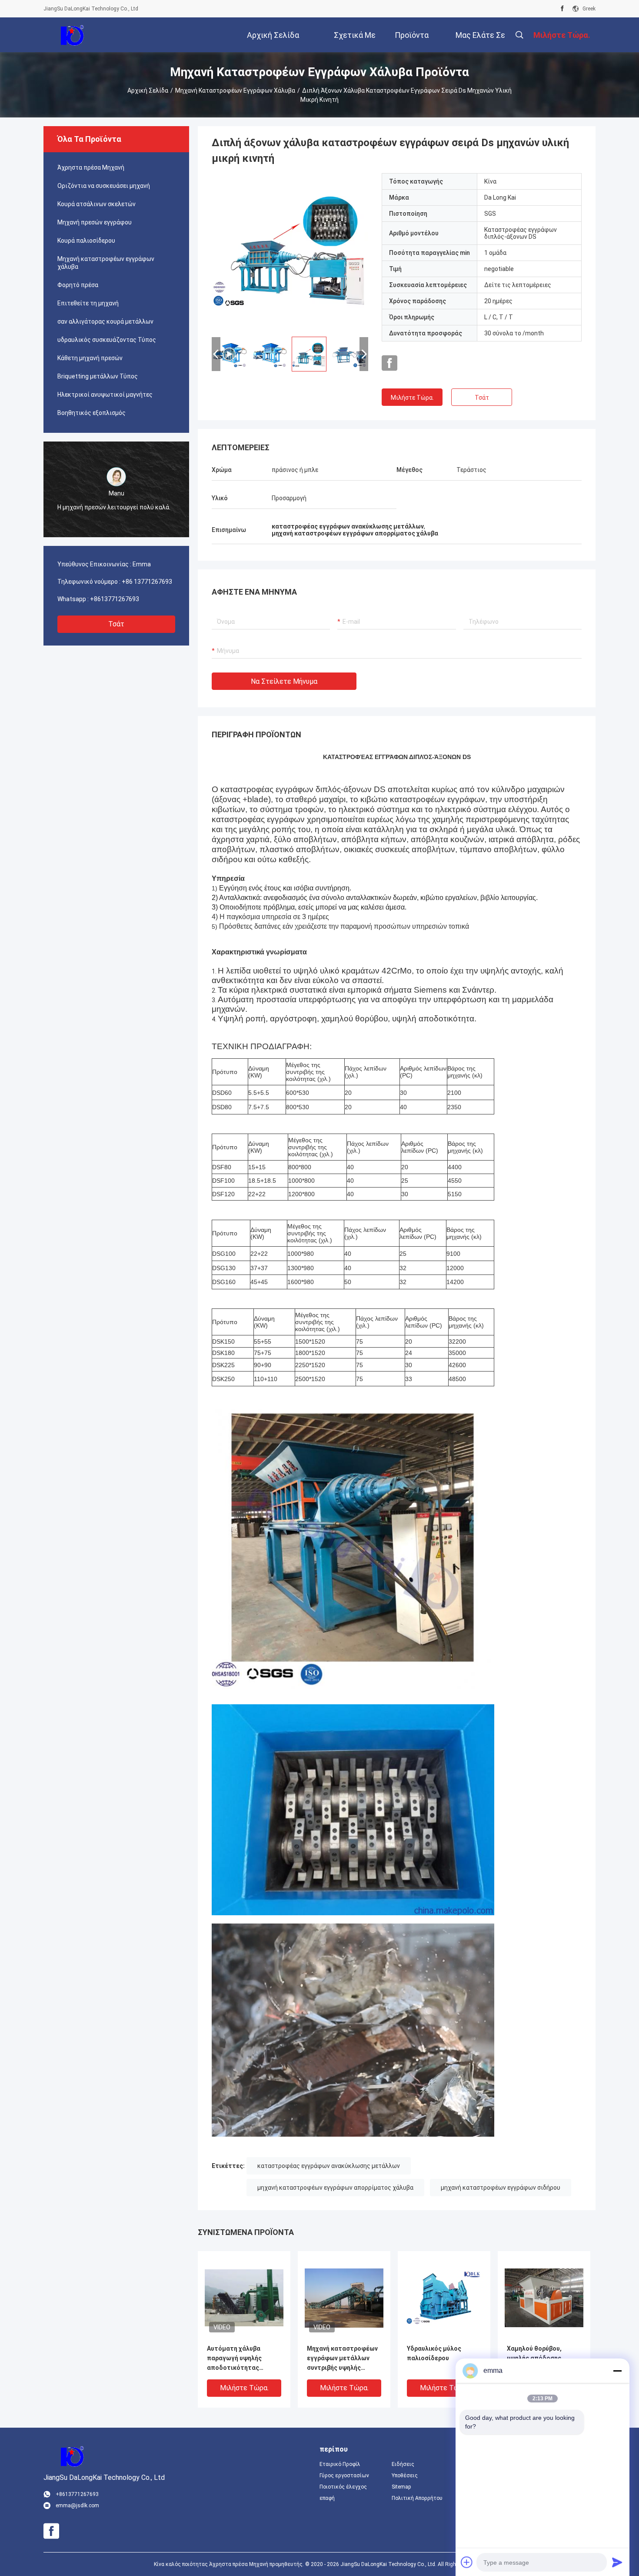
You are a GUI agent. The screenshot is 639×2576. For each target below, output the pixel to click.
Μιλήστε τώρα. (412, 398)
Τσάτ (116, 624)
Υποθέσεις (405, 2476)
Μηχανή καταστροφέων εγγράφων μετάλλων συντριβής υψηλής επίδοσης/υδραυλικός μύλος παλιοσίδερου (342, 2359)
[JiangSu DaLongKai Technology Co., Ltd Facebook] (562, 9)
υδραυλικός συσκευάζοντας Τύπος (107, 340)
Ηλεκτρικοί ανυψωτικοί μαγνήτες (105, 395)
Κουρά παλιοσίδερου (86, 241)
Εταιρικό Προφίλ (340, 2464)
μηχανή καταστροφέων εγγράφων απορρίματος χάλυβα (335, 2188)
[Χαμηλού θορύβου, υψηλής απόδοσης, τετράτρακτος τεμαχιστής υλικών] (544, 2297)
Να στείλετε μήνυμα (284, 681)
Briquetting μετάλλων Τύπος (98, 376)
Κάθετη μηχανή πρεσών (90, 358)
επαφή (327, 2498)
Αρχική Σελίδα (148, 90)
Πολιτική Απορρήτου (417, 2498)
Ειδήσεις (403, 2464)
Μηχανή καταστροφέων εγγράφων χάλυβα (235, 90)
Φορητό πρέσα (78, 285)
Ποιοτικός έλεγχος (343, 2487)
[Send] (617, 2562)
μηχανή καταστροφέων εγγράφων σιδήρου (501, 2188)
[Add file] (467, 2562)
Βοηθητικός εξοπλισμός (92, 413)
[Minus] (617, 2371)
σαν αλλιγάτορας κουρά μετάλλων (105, 321)
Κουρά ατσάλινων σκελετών (97, 204)
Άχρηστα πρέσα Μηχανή (91, 167)
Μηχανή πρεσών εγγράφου (95, 222)
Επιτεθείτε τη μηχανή (88, 303)
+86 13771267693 (147, 582)
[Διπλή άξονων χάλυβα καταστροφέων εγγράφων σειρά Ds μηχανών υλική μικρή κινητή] (290, 251)
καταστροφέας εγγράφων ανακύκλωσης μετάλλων (329, 2166)
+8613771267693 (115, 599)
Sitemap (401, 2487)
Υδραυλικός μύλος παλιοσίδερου (434, 2353)
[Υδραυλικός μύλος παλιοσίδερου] (444, 2297)
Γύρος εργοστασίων (344, 2476)
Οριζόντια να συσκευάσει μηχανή (104, 186)
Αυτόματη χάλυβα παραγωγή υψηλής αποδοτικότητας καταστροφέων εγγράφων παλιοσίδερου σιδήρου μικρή (244, 2359)
